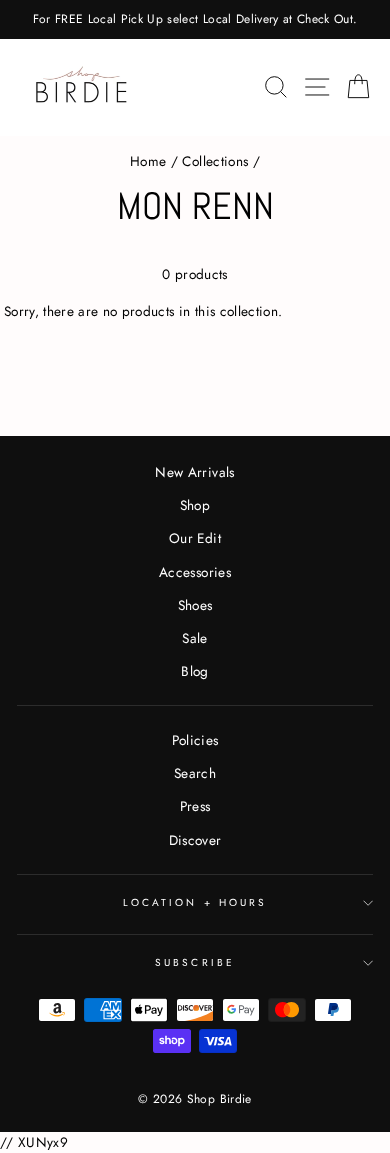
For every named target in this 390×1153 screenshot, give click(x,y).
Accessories (195, 572)
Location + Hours (195, 902)
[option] (195, 19)
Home (148, 161)
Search (195, 773)
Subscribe (195, 962)
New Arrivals (194, 472)
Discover (195, 840)
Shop (195, 505)
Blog (194, 671)
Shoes (195, 605)
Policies (195, 740)
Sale (194, 638)
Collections (215, 161)
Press (195, 806)
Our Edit (195, 538)
